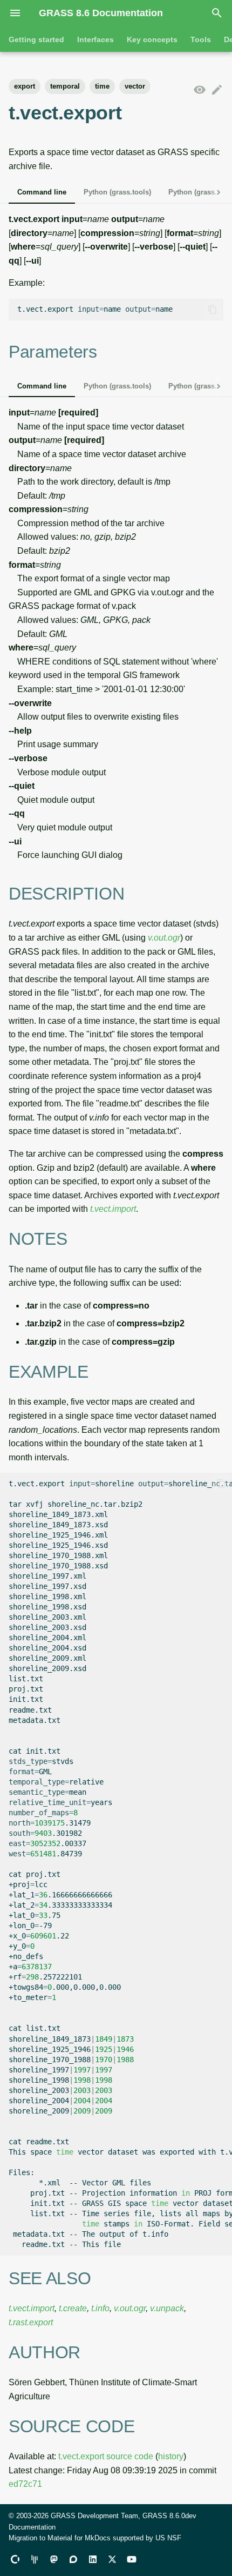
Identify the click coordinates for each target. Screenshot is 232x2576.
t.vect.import (113, 1209)
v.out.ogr (164, 938)
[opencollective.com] (15, 2559)
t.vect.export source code (106, 2456)
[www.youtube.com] (132, 2559)
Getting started (36, 39)
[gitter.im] (35, 2559)
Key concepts (152, 39)
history (171, 2456)
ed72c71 (25, 2484)
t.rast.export (31, 2322)
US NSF (168, 2538)
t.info (100, 2308)
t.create (73, 2308)
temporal (65, 86)
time (102, 86)
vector (135, 86)
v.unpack (167, 2308)
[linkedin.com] (93, 2559)
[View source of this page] (200, 90)
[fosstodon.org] (54, 2559)
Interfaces (95, 39)
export (25, 86)
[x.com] (112, 2559)
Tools (201, 39)
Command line (42, 192)
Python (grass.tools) (117, 192)
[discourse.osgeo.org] (73, 2559)
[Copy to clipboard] (213, 310)
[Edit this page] (217, 90)
